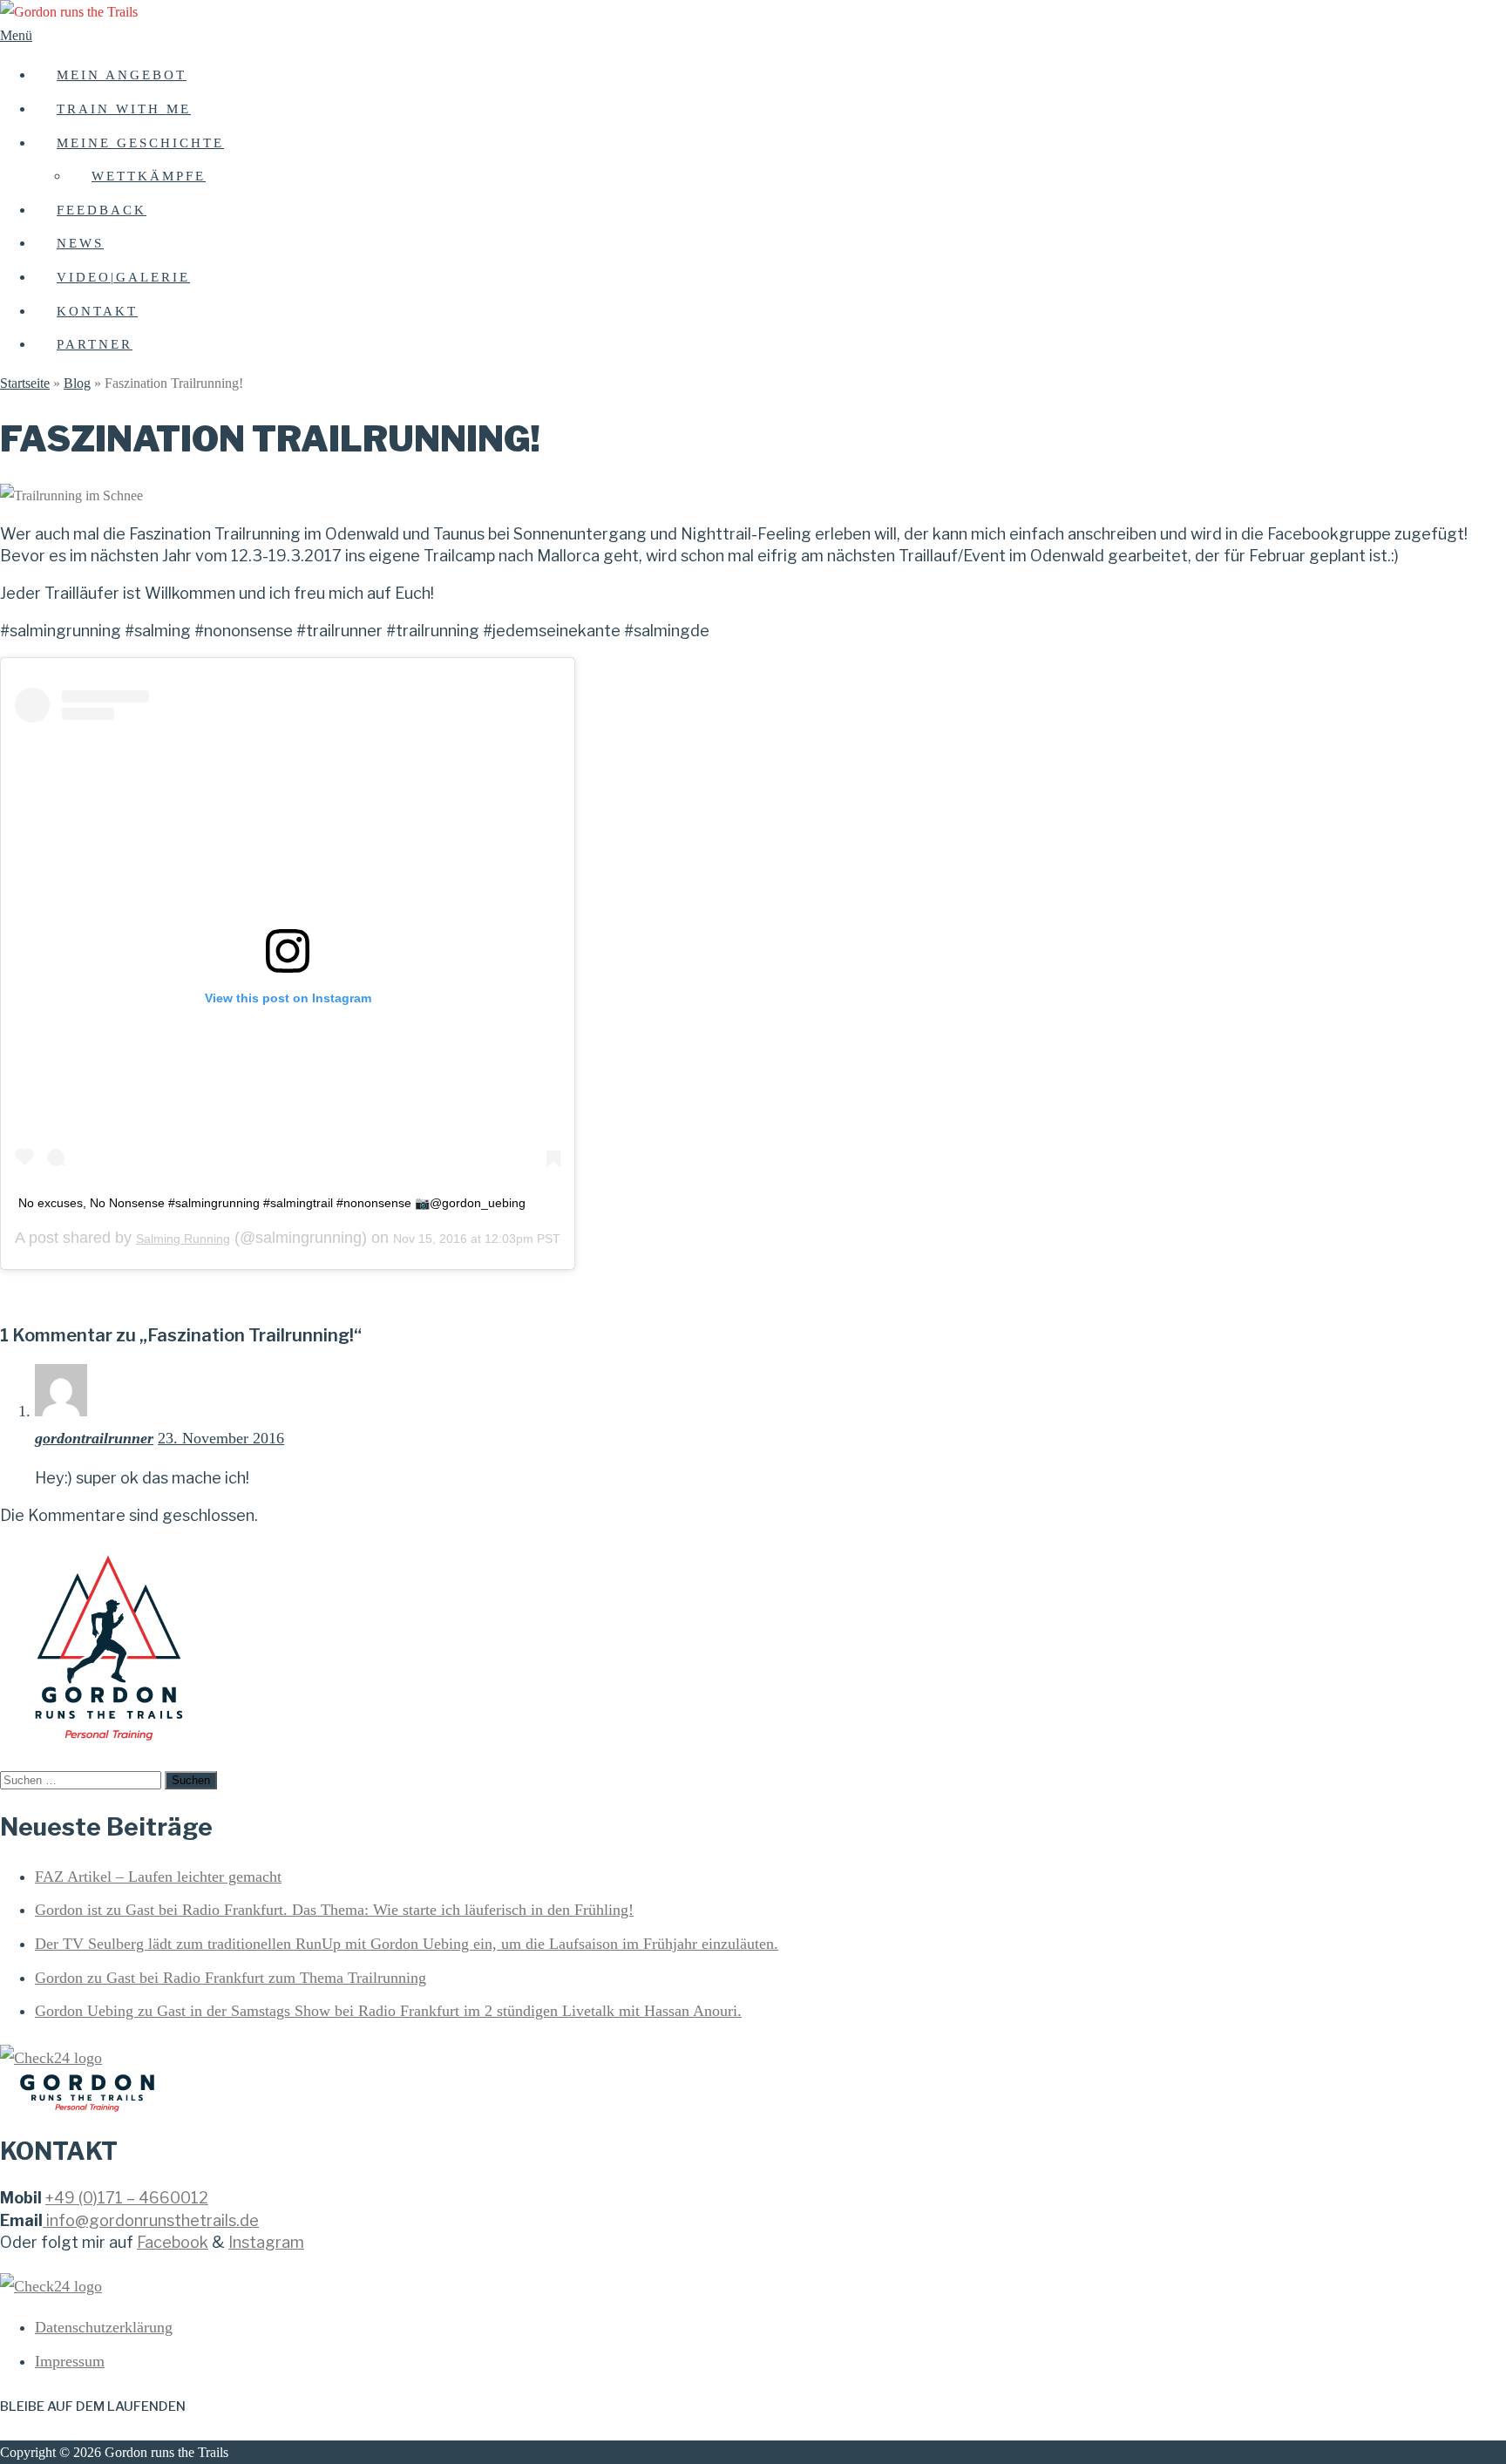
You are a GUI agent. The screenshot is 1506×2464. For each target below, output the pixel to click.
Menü (16, 35)
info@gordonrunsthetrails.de (153, 2220)
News (80, 243)
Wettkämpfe (149, 176)
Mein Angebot (122, 75)
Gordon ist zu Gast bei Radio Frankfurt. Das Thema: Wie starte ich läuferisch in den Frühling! (334, 1910)
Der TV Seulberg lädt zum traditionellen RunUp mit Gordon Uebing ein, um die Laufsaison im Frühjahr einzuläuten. (407, 1944)
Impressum (70, 2361)
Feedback (102, 210)
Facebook (173, 2242)
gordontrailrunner (94, 1438)
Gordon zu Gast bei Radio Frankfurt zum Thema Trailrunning (231, 1978)
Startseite (25, 383)
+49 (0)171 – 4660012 (127, 2198)
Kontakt (97, 311)
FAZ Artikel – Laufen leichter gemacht (158, 1877)
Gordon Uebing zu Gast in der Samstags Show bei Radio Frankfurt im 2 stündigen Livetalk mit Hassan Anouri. (388, 2011)
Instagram (266, 2242)
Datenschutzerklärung (104, 2327)
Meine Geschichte (140, 143)
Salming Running (183, 1239)
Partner (95, 344)
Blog (77, 383)
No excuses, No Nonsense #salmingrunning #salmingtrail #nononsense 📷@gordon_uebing (272, 1203)
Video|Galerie (123, 277)
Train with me (124, 109)
